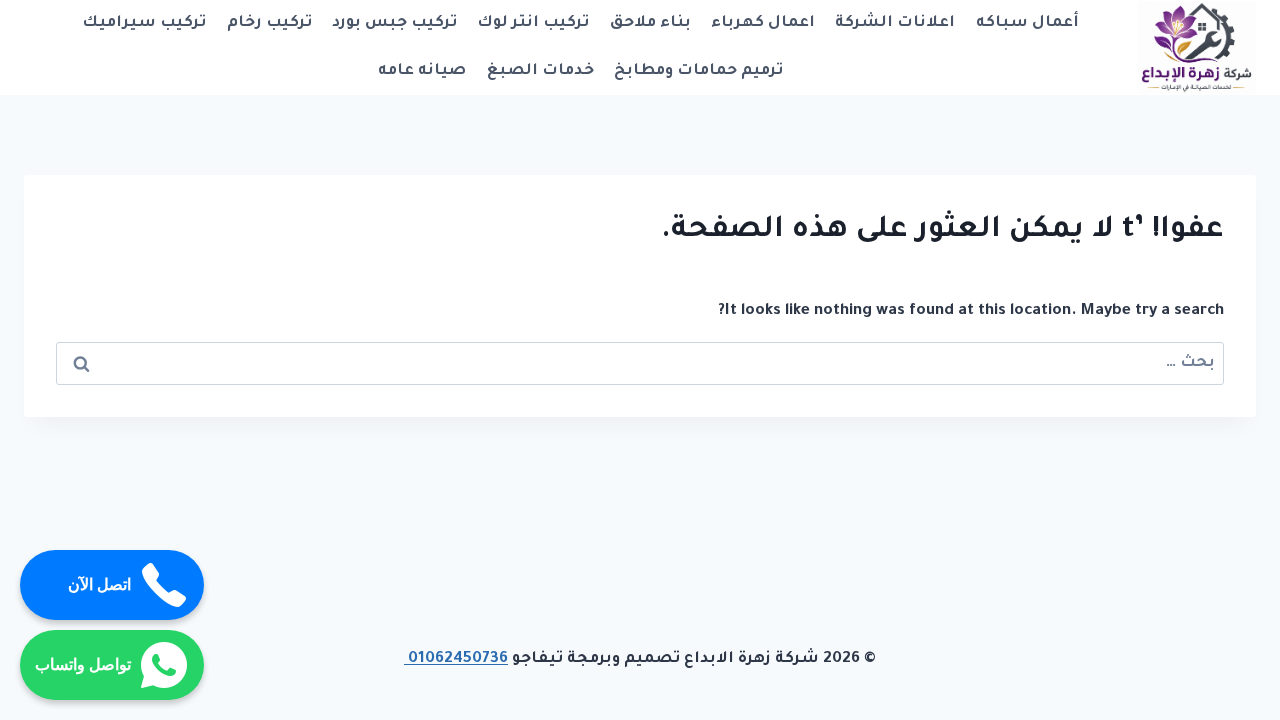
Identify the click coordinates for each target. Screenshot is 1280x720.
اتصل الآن (99, 584)
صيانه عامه (422, 71)
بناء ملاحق (650, 23)
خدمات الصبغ (540, 71)
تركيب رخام (269, 23)
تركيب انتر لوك (533, 23)
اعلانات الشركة (895, 23)
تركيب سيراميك (144, 23)
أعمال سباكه (1027, 23)
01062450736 (456, 659)
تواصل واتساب (83, 664)
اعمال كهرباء (763, 23)
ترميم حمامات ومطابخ (698, 71)
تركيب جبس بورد (394, 23)
